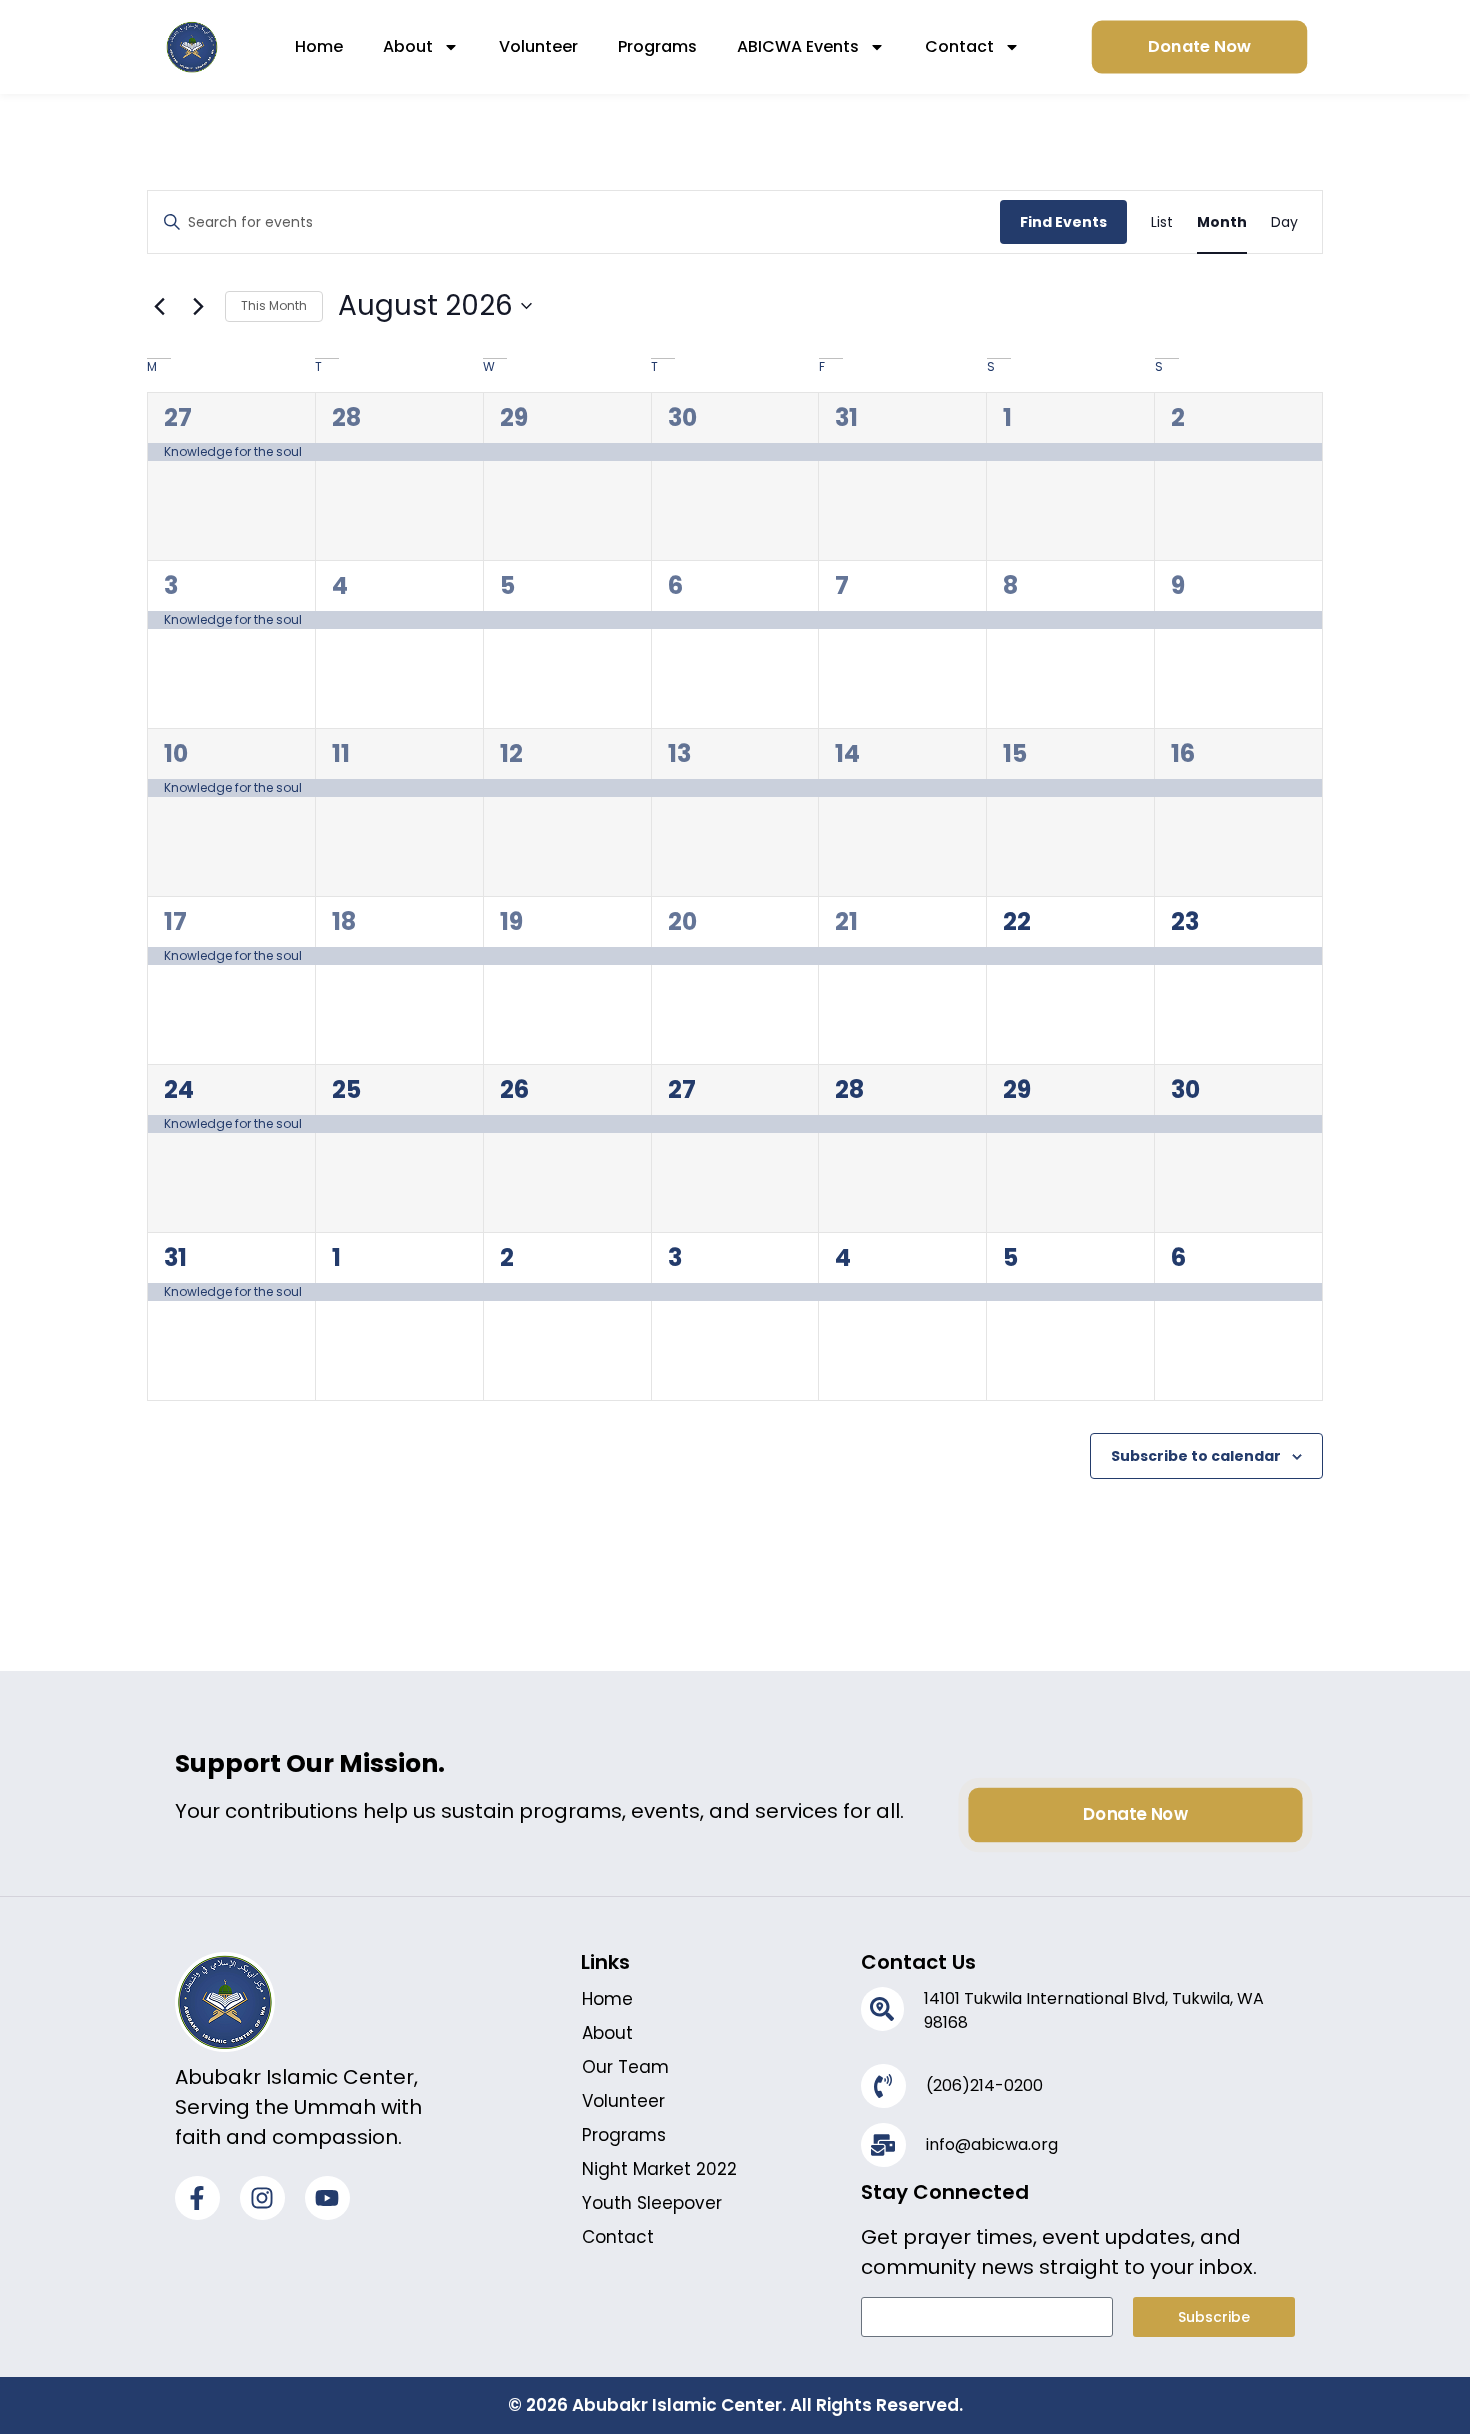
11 (341, 753)
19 (511, 921)
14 (847, 753)
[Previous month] (159, 306)
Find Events (1063, 222)
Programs (657, 46)
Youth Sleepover (652, 2203)
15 (1015, 753)
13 (679, 753)
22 (1017, 921)
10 (176, 753)
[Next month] (198, 306)
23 (1185, 921)
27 (178, 417)
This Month (274, 305)
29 (514, 417)
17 (175, 921)
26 (514, 1089)
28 (346, 417)
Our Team (625, 2067)
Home (319, 46)
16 (1183, 753)
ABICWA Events (798, 46)
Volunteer (538, 46)
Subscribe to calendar (1196, 1456)
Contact (959, 46)
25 (346, 1089)
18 (344, 921)
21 (846, 921)
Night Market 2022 (659, 2169)
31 (846, 417)
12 (511, 753)
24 (179, 1089)
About (408, 46)
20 (682, 921)
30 (682, 417)
